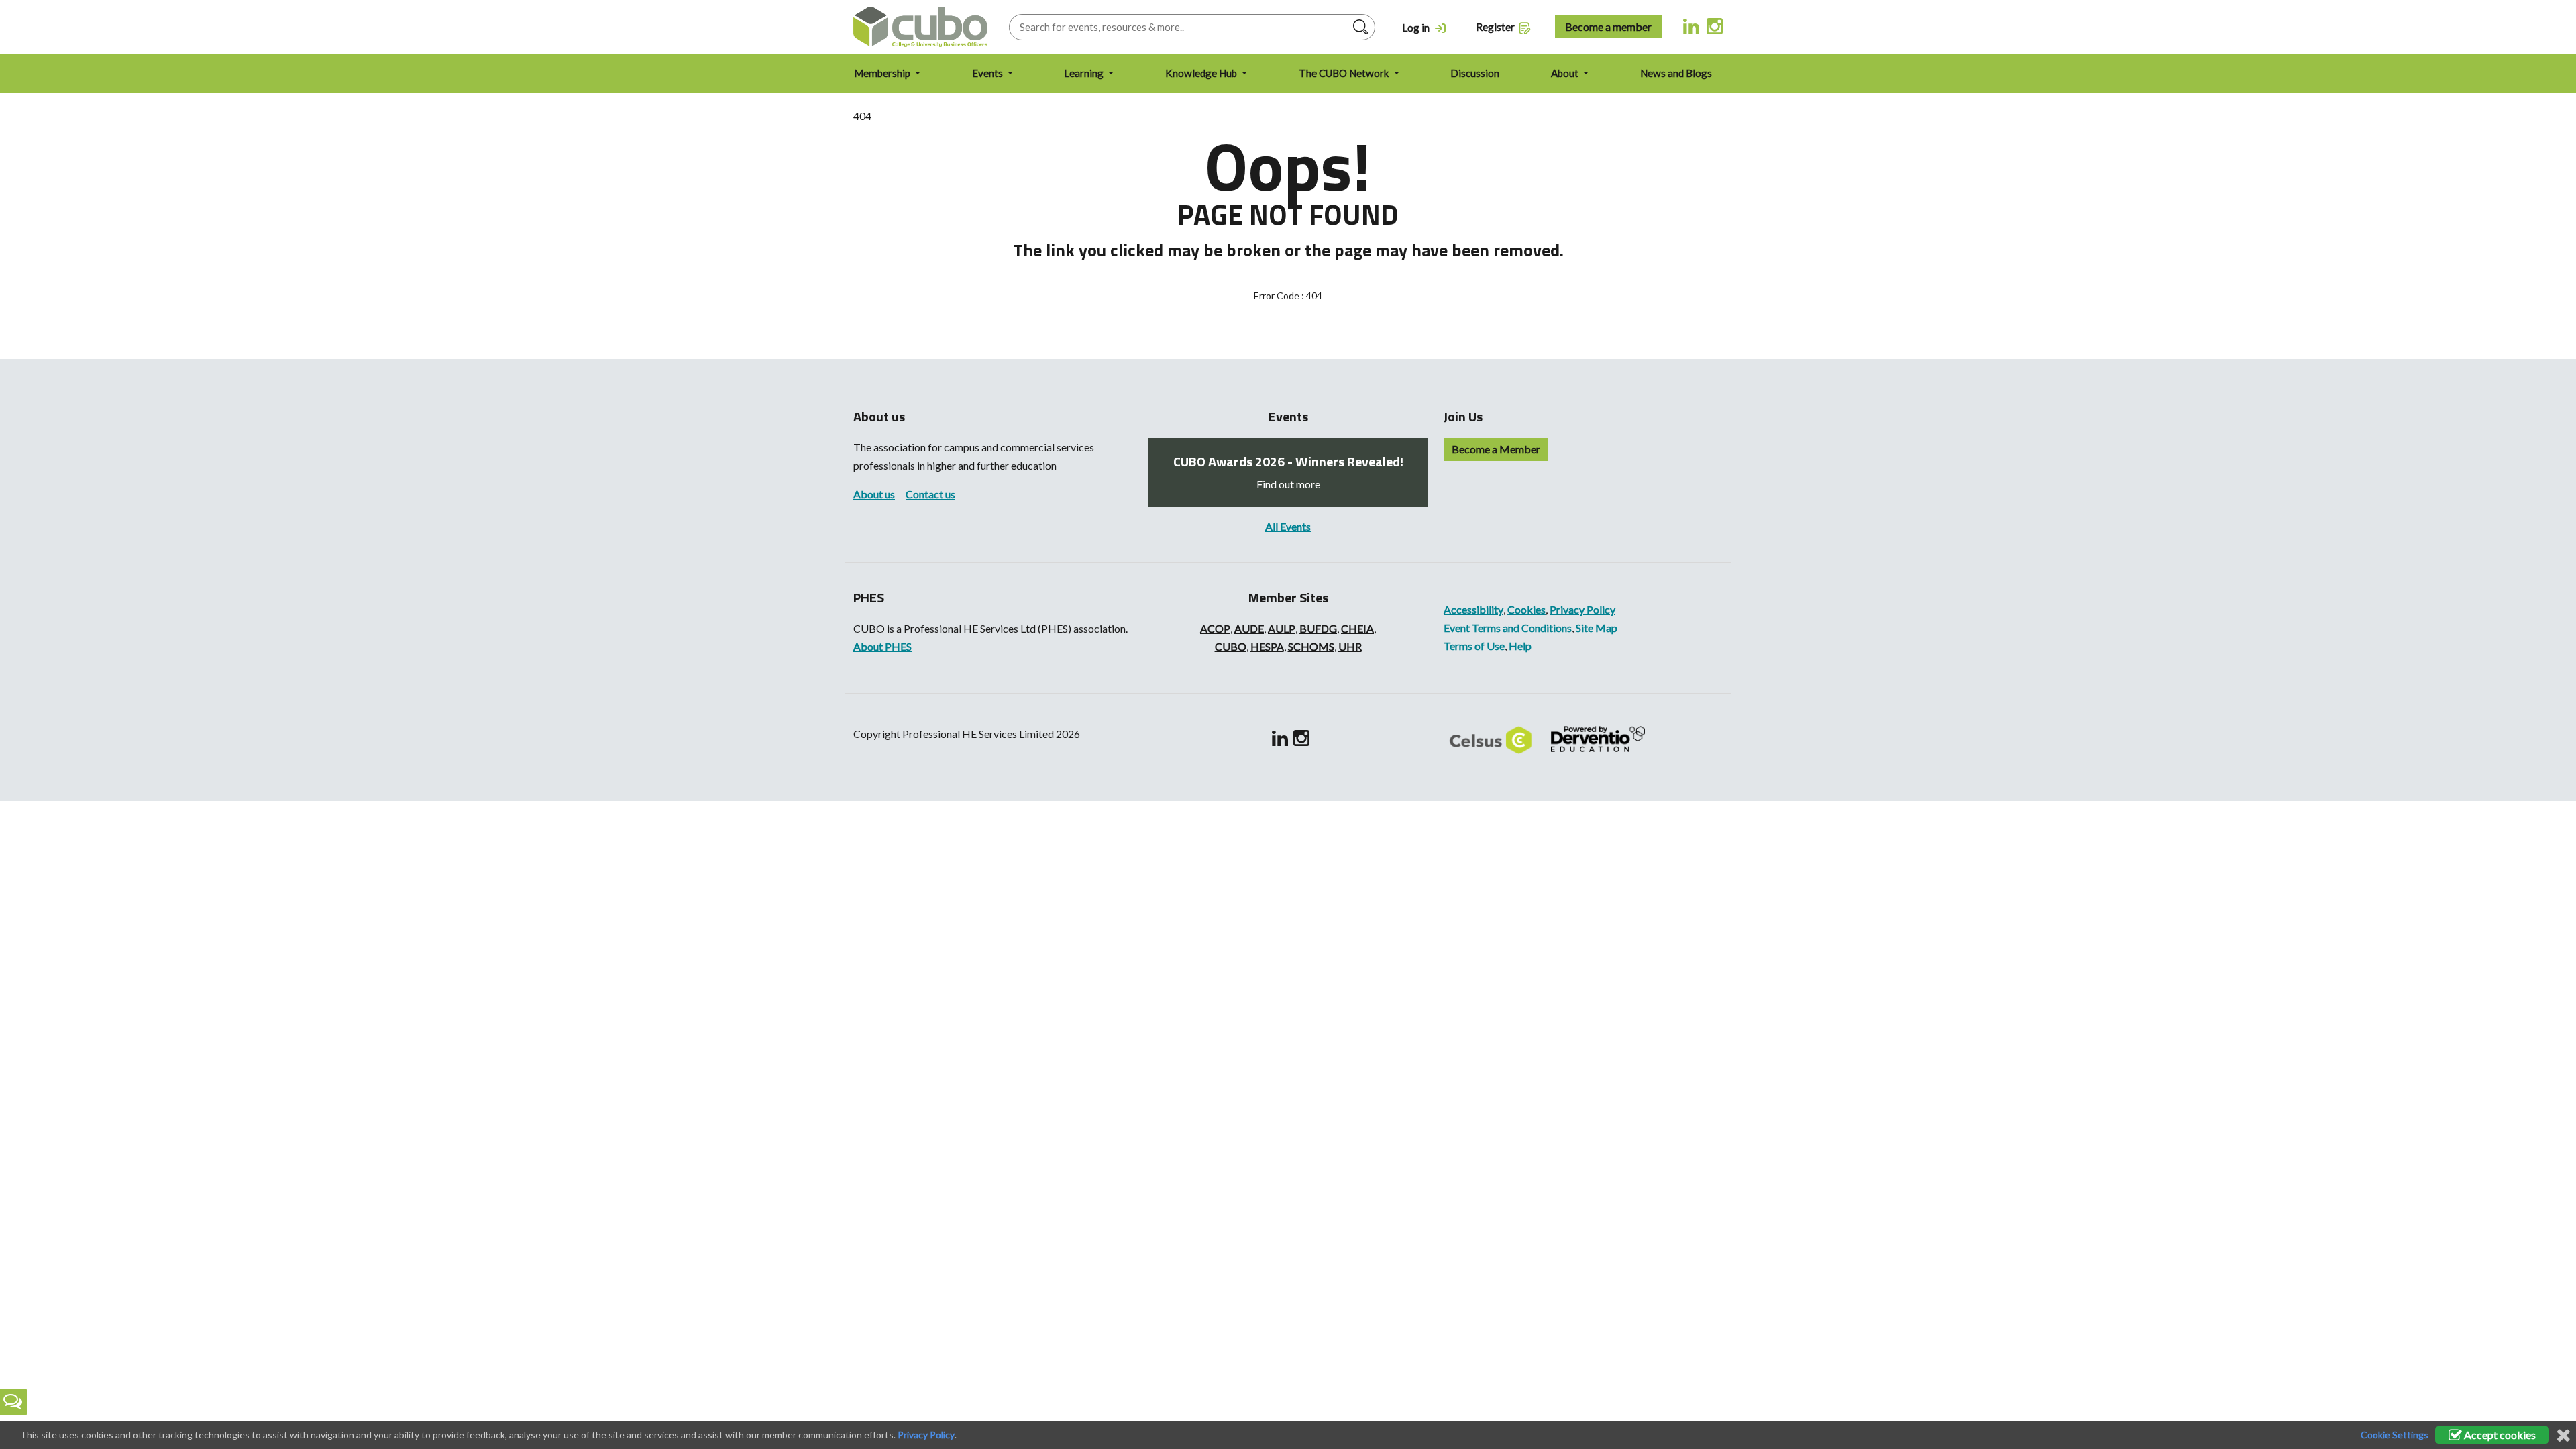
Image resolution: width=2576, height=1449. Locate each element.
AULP (1282, 628)
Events (988, 73)
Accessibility (1473, 609)
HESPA (1267, 646)
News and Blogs (1676, 73)
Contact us (930, 494)
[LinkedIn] (1692, 25)
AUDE (1249, 628)
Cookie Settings (2395, 1435)
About (1566, 73)
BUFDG (1318, 628)
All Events (1288, 526)
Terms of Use (1474, 646)
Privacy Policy (1582, 609)
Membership (883, 73)
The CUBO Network (1345, 73)
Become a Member (1496, 449)
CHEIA (1357, 628)
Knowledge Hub (1202, 73)
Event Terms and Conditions (1508, 628)
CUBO (1231, 646)
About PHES (882, 646)
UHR (1350, 646)
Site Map (1597, 628)
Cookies (1526, 609)
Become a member (1608, 26)
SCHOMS (1311, 646)
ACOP (1215, 628)
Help (1520, 646)
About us (874, 494)
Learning (1085, 73)
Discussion (1475, 73)
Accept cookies (2499, 1435)
